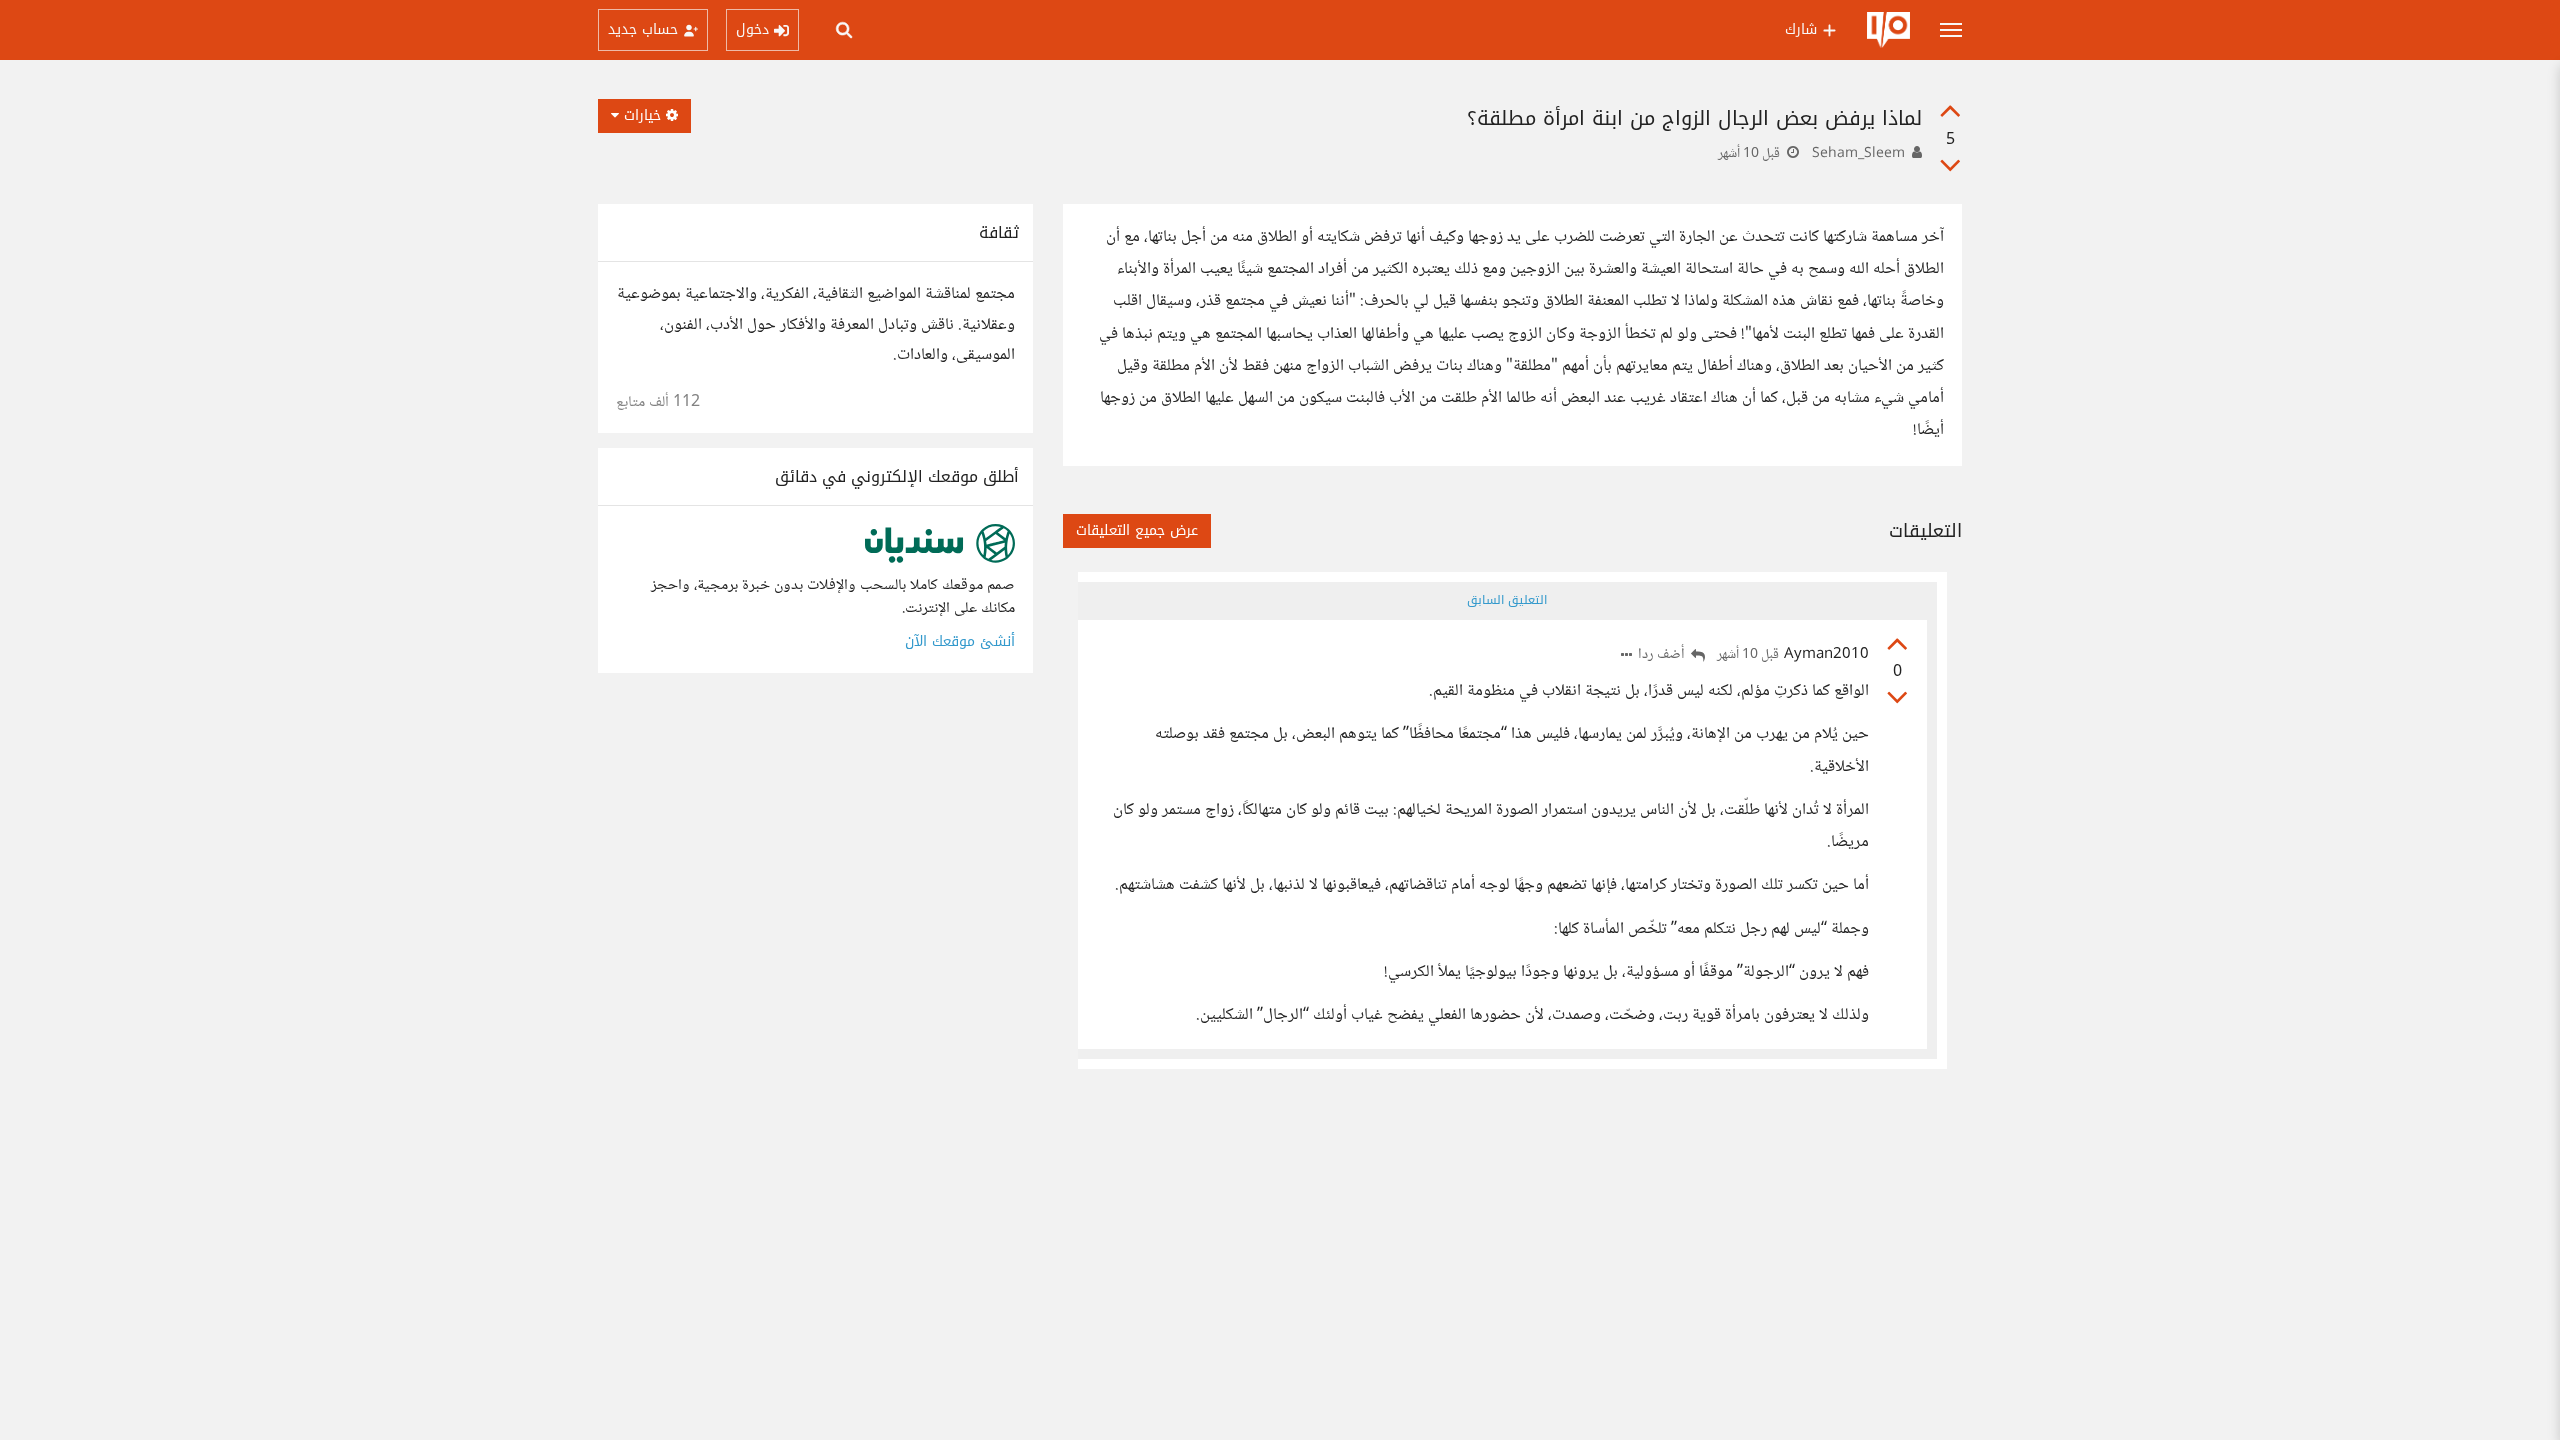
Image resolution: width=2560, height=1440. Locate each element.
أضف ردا (1663, 655)
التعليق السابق (1507, 600)
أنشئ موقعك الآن (960, 641)
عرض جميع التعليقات (1137, 530)
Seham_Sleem (1858, 154)
